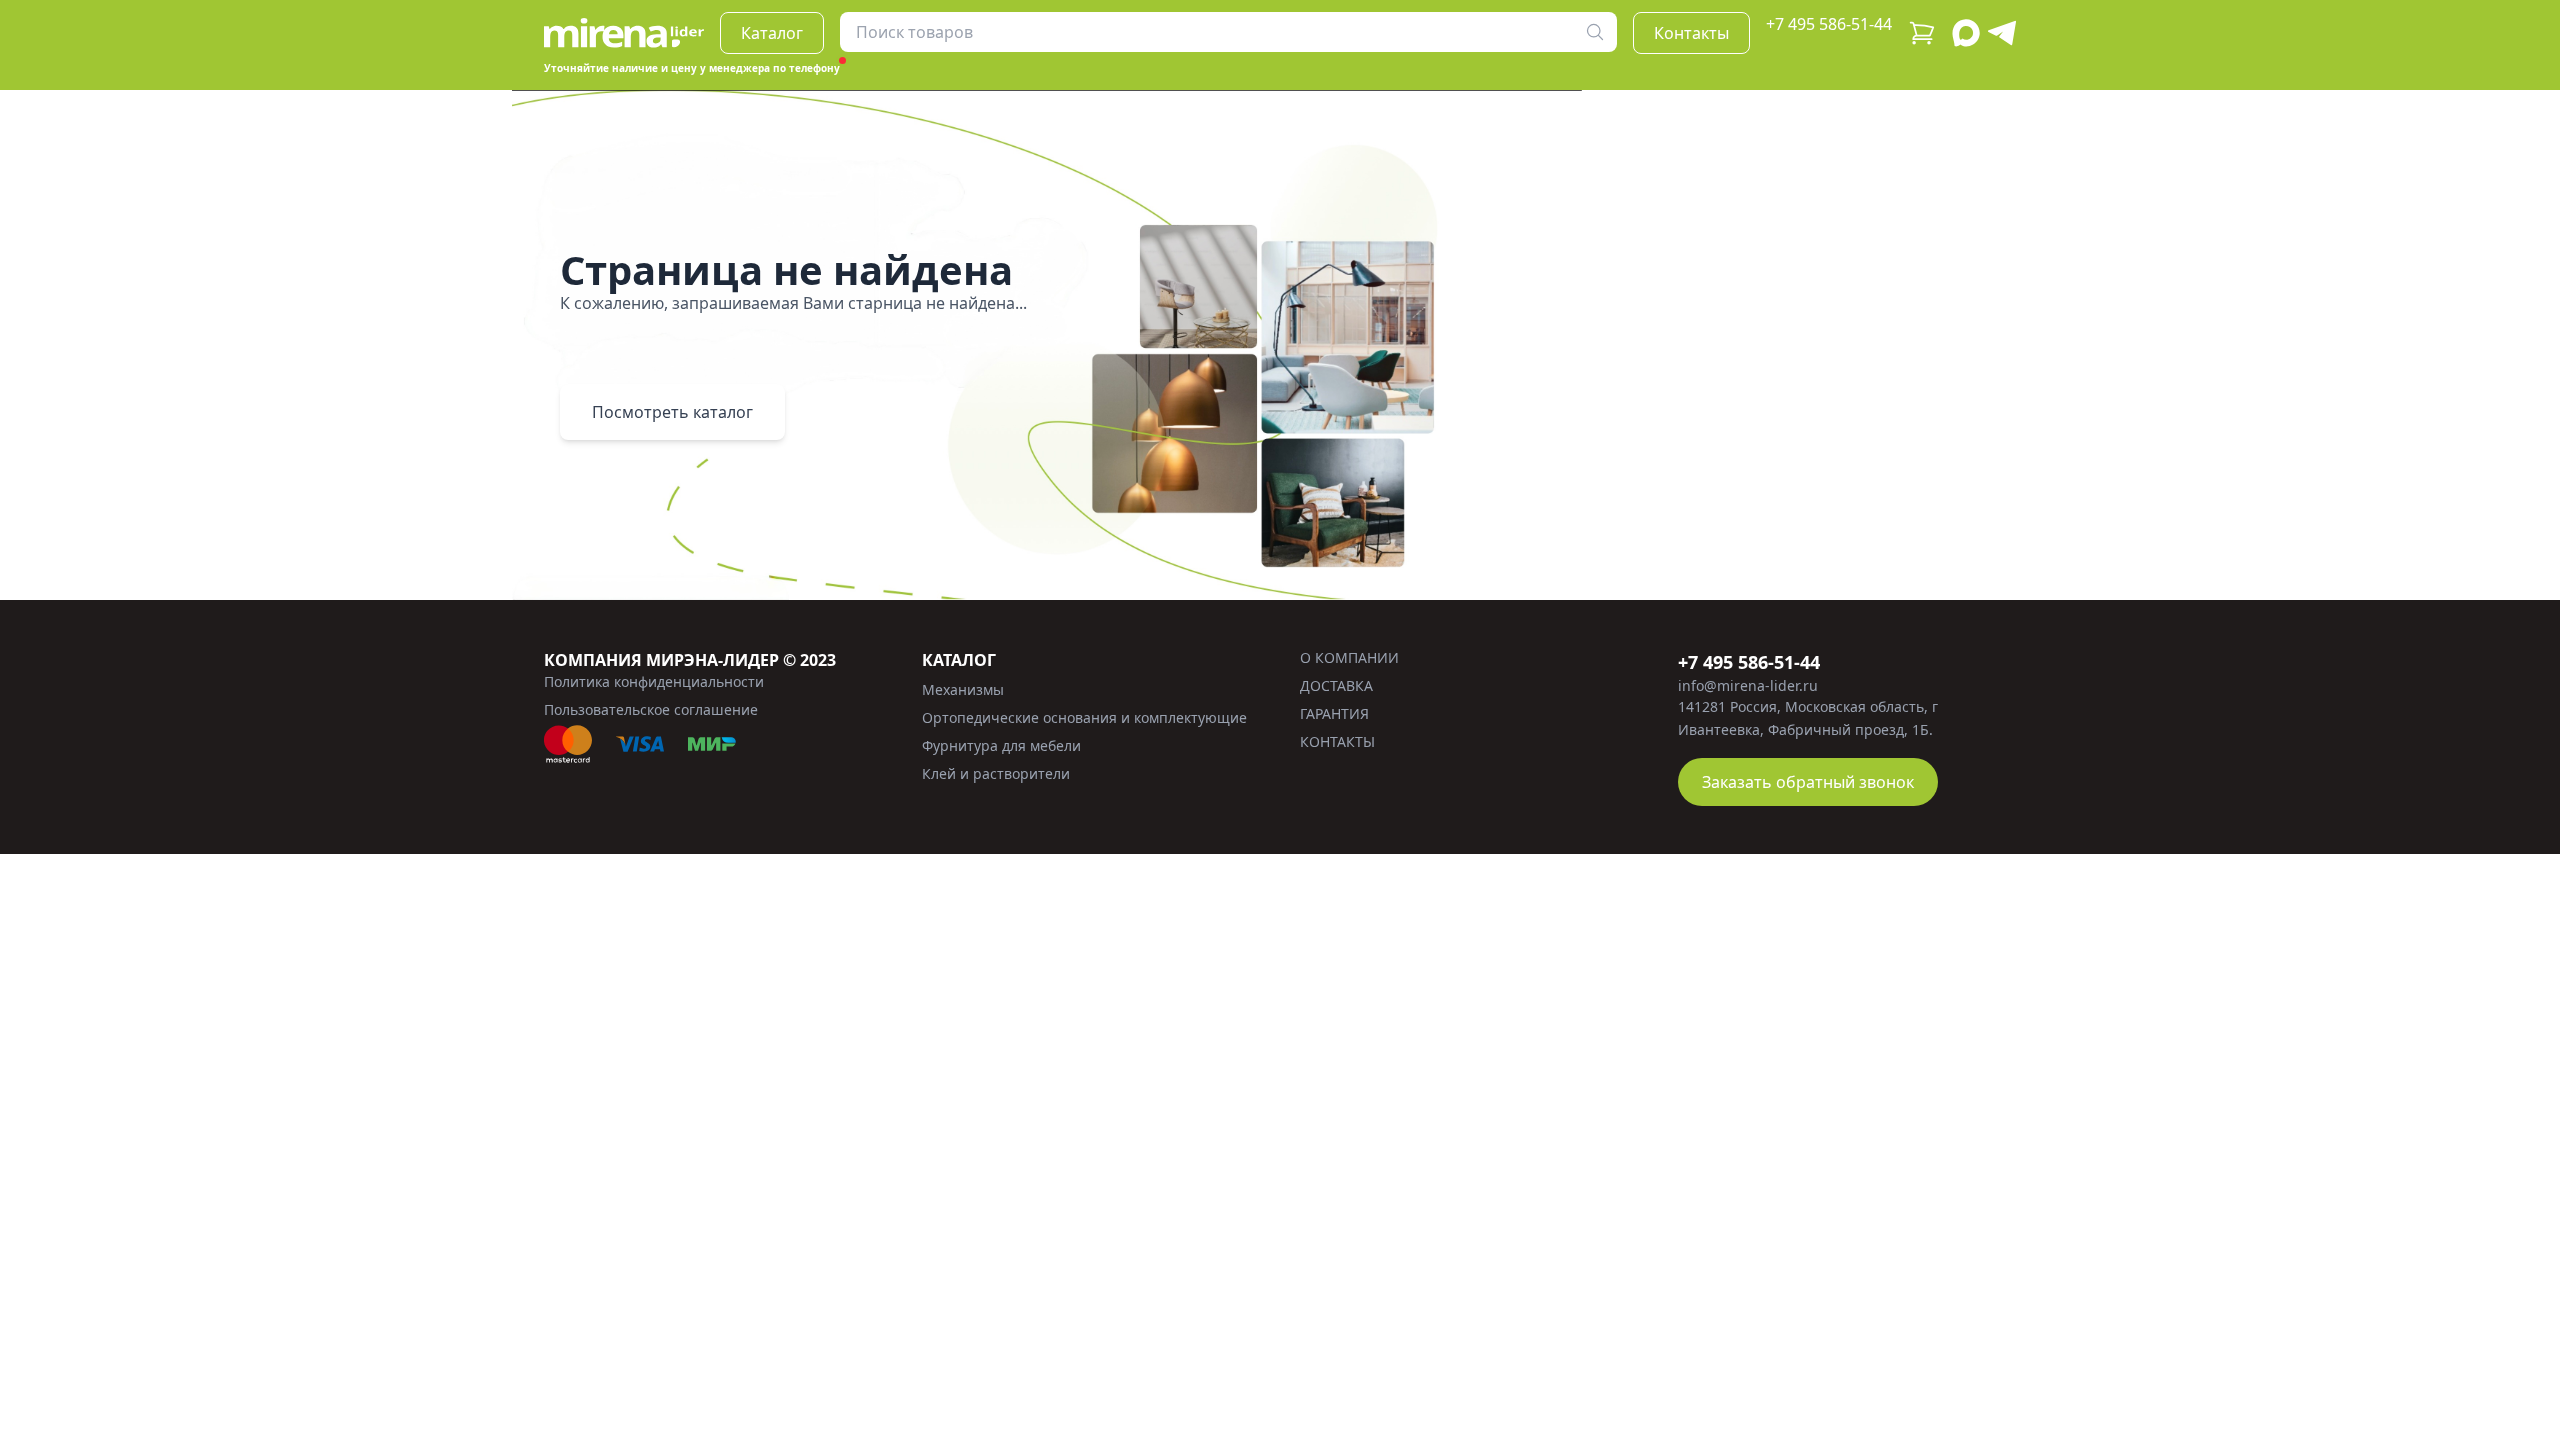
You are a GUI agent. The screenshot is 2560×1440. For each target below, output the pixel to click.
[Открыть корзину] (1922, 33)
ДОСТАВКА (1336, 685)
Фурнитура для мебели (1001, 745)
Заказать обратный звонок (1808, 782)
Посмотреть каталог (672, 412)
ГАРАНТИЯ (1334, 713)
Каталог (772, 33)
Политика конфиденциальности (654, 681)
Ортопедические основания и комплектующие (1084, 717)
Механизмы (963, 689)
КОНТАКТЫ (1337, 741)
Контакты (1691, 33)
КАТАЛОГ (959, 660)
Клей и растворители (996, 773)
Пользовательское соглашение (651, 709)
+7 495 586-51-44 (1829, 24)
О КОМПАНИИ (1349, 657)
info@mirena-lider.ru (1748, 685)
